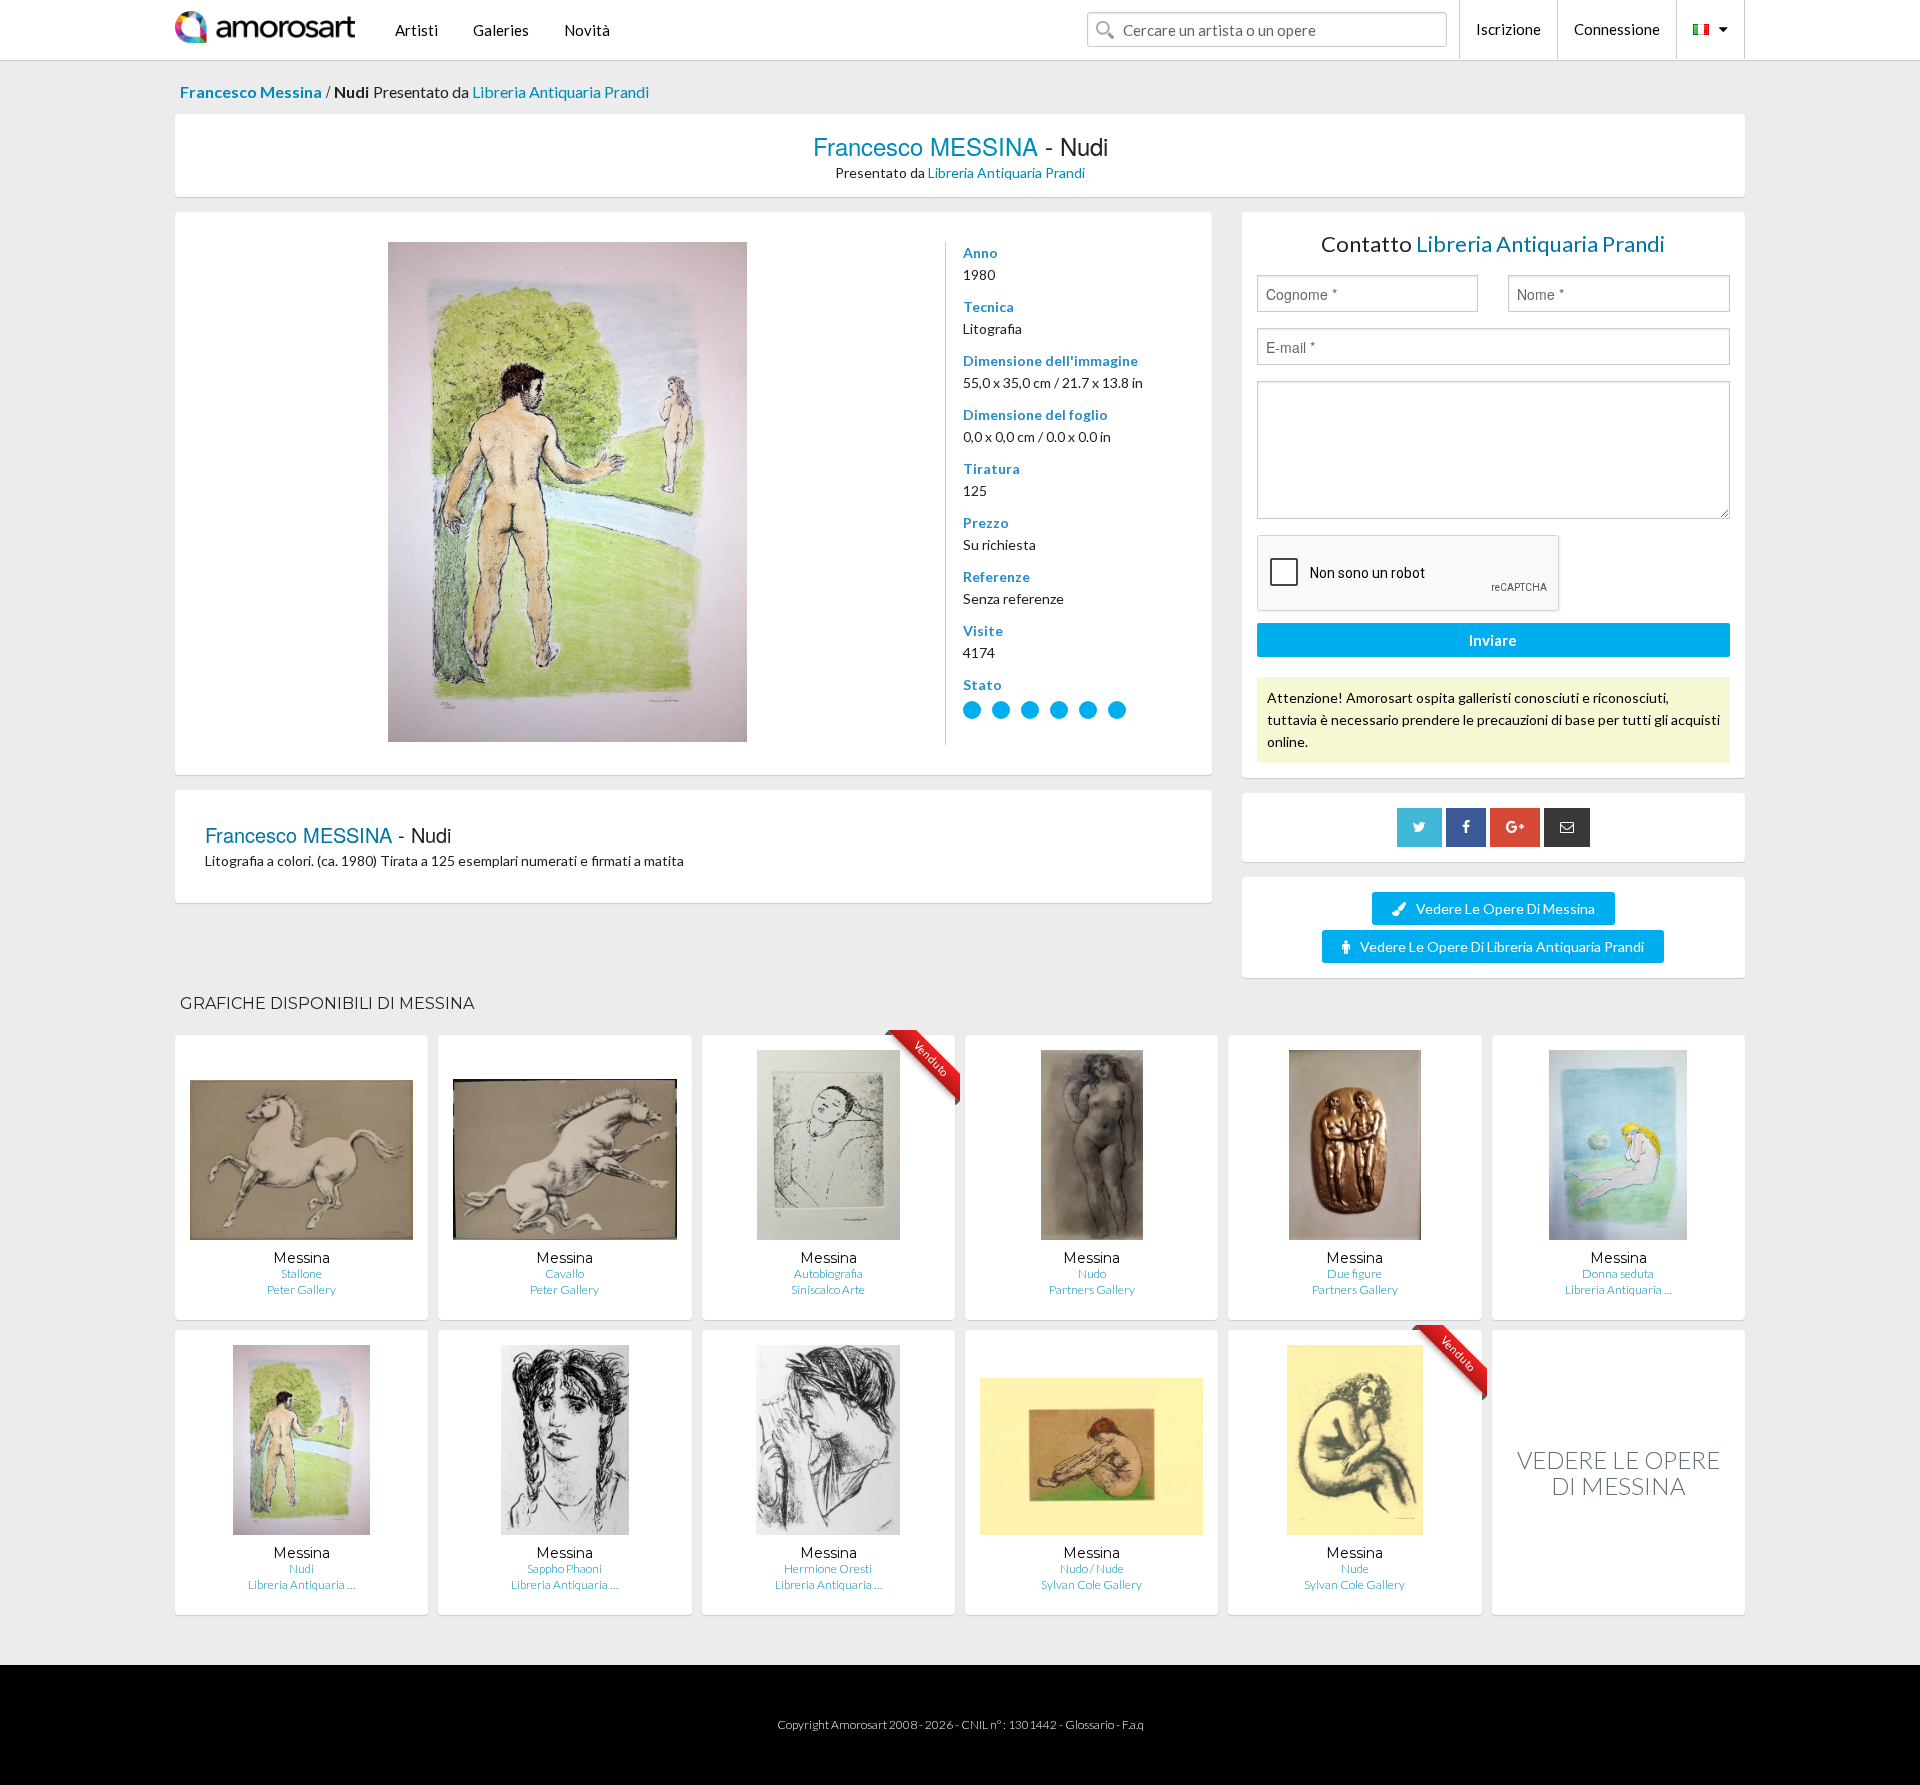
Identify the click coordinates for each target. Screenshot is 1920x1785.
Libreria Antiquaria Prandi (560, 91)
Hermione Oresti (828, 1568)
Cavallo (564, 1273)
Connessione (1617, 29)
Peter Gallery (301, 1289)
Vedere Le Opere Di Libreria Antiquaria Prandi (1502, 946)
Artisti (416, 30)
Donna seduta (1618, 1273)
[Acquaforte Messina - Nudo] (1092, 1149)
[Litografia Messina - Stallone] (301, 1149)
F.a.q (1133, 1724)
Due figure (1354, 1273)
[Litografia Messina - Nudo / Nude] (1091, 1444)
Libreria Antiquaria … (1618, 1289)
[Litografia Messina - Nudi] (301, 1444)
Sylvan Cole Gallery (1091, 1584)
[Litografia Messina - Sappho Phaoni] (565, 1444)
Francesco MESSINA (925, 145)
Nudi (301, 1568)
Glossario (1089, 1724)
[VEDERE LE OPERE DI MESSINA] (1618, 1593)
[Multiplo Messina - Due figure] (1355, 1149)
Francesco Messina (251, 91)
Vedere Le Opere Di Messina (1505, 908)
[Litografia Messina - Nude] (1354, 1444)
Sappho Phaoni (564, 1568)
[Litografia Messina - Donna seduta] (1618, 1149)
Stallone (301, 1273)
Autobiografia (828, 1273)
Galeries (501, 30)
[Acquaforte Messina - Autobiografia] (828, 1149)
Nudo (1092, 1273)
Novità (587, 30)
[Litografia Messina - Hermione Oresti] (828, 1444)
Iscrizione (1508, 29)
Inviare (1493, 640)
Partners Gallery (1092, 1289)
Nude (1355, 1568)
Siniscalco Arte (828, 1289)
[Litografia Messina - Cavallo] (564, 1149)
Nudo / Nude (1092, 1568)
